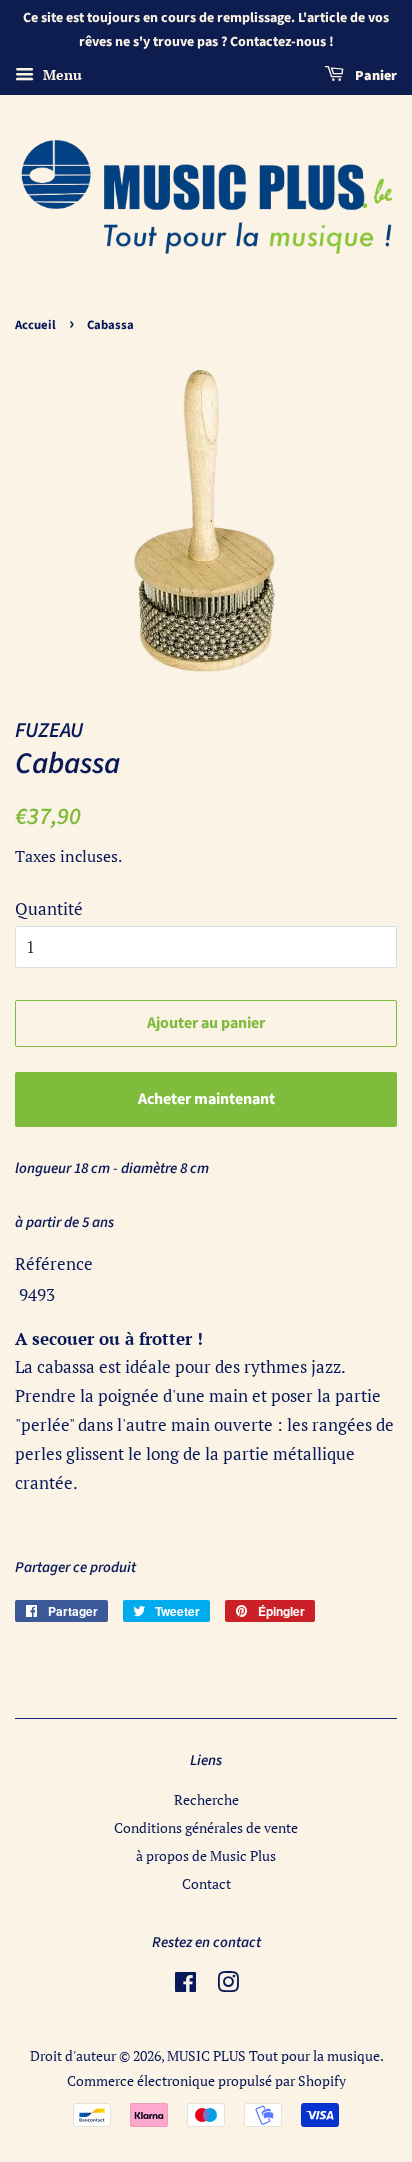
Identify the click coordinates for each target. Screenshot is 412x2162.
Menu (60, 74)
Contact (206, 1883)
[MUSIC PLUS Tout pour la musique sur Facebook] (185, 1985)
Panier (374, 76)
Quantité (49, 908)
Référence (54, 1263)
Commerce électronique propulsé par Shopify (206, 2080)
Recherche (206, 1799)
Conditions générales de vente (206, 1827)
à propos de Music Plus (206, 1855)
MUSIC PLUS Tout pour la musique (273, 2055)
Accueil (35, 325)
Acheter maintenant (206, 1099)
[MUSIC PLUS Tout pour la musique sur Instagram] (228, 1985)
